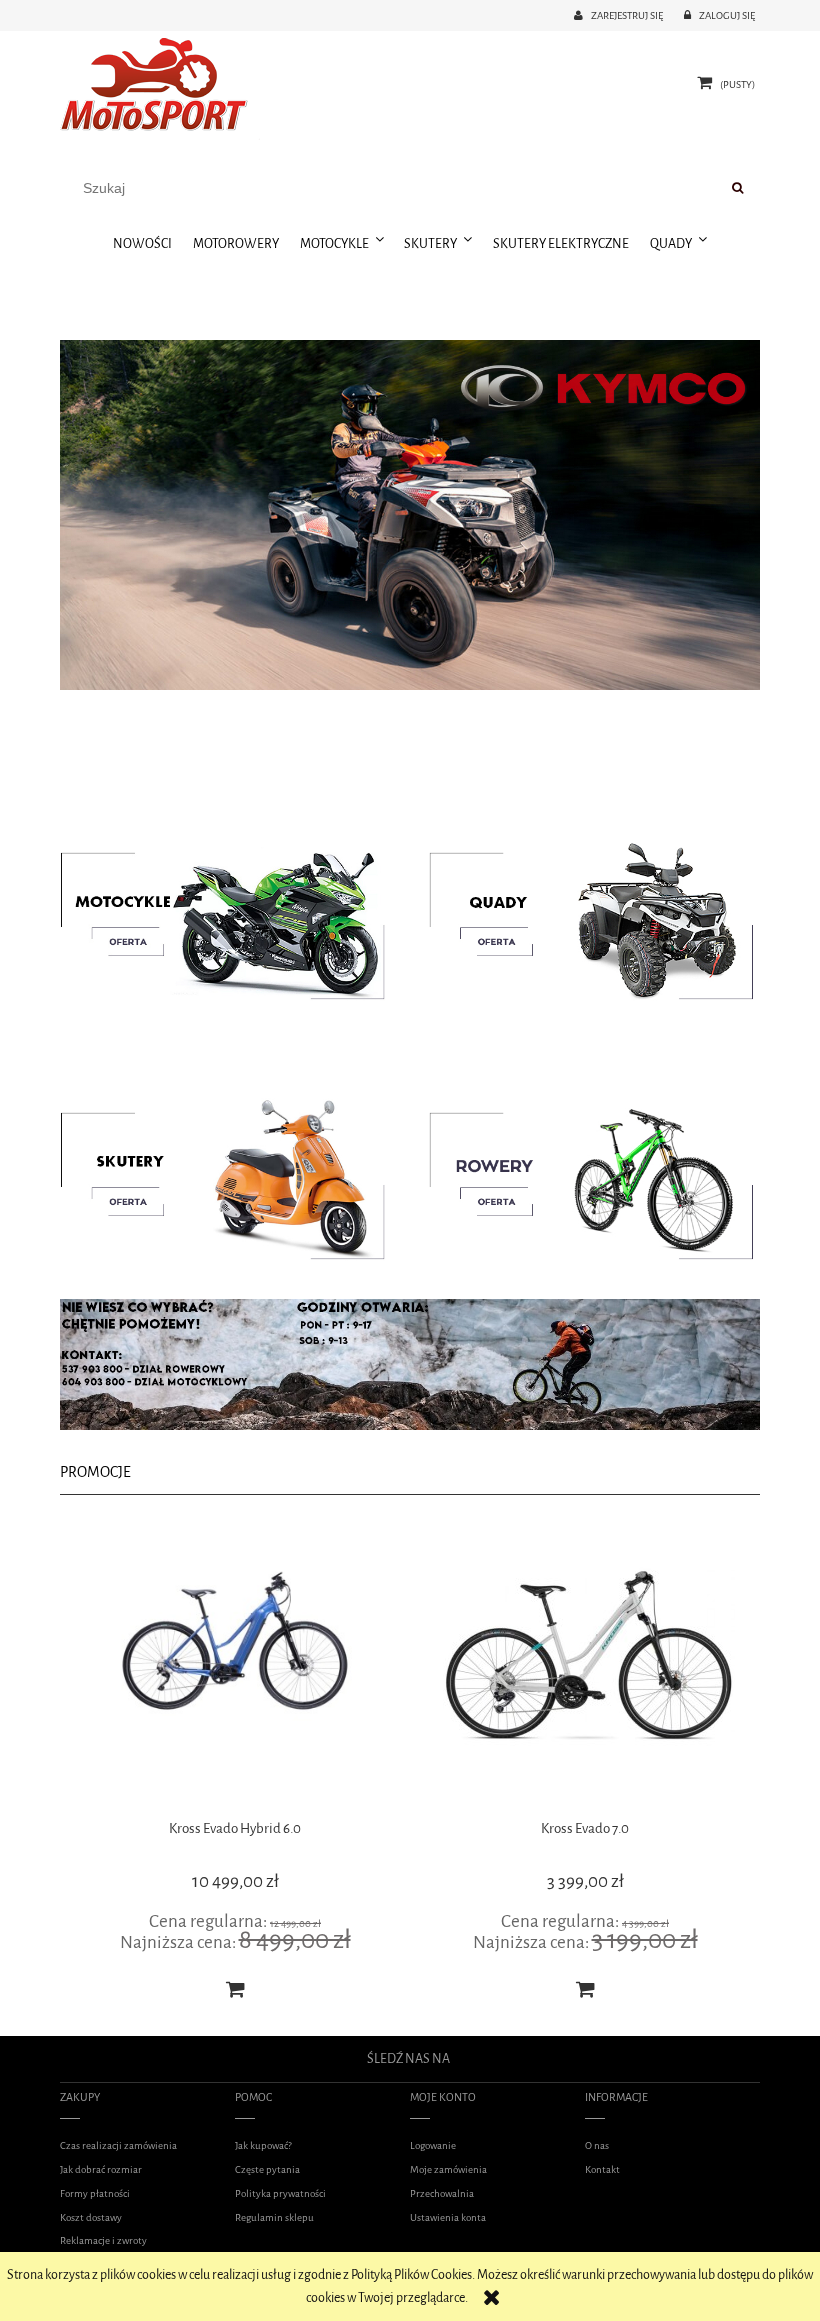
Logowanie (433, 2145)
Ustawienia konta (448, 2217)
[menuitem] (143, 244)
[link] (410, 515)
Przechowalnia (442, 2193)
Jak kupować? (263, 2145)
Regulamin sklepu (274, 2217)
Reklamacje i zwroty (103, 2240)
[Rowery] (585, 1175)
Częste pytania (267, 2169)
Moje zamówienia (448, 2169)
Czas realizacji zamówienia (118, 2145)
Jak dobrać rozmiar (101, 2169)
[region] (410, 515)
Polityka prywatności (280, 2193)
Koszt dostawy (91, 2217)
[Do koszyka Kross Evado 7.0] (235, 1989)
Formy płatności (95, 2193)
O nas (597, 2145)
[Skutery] (235, 1175)
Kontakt (602, 2169)
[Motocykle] (235, 915)
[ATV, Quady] (585, 915)
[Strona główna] (160, 87)
